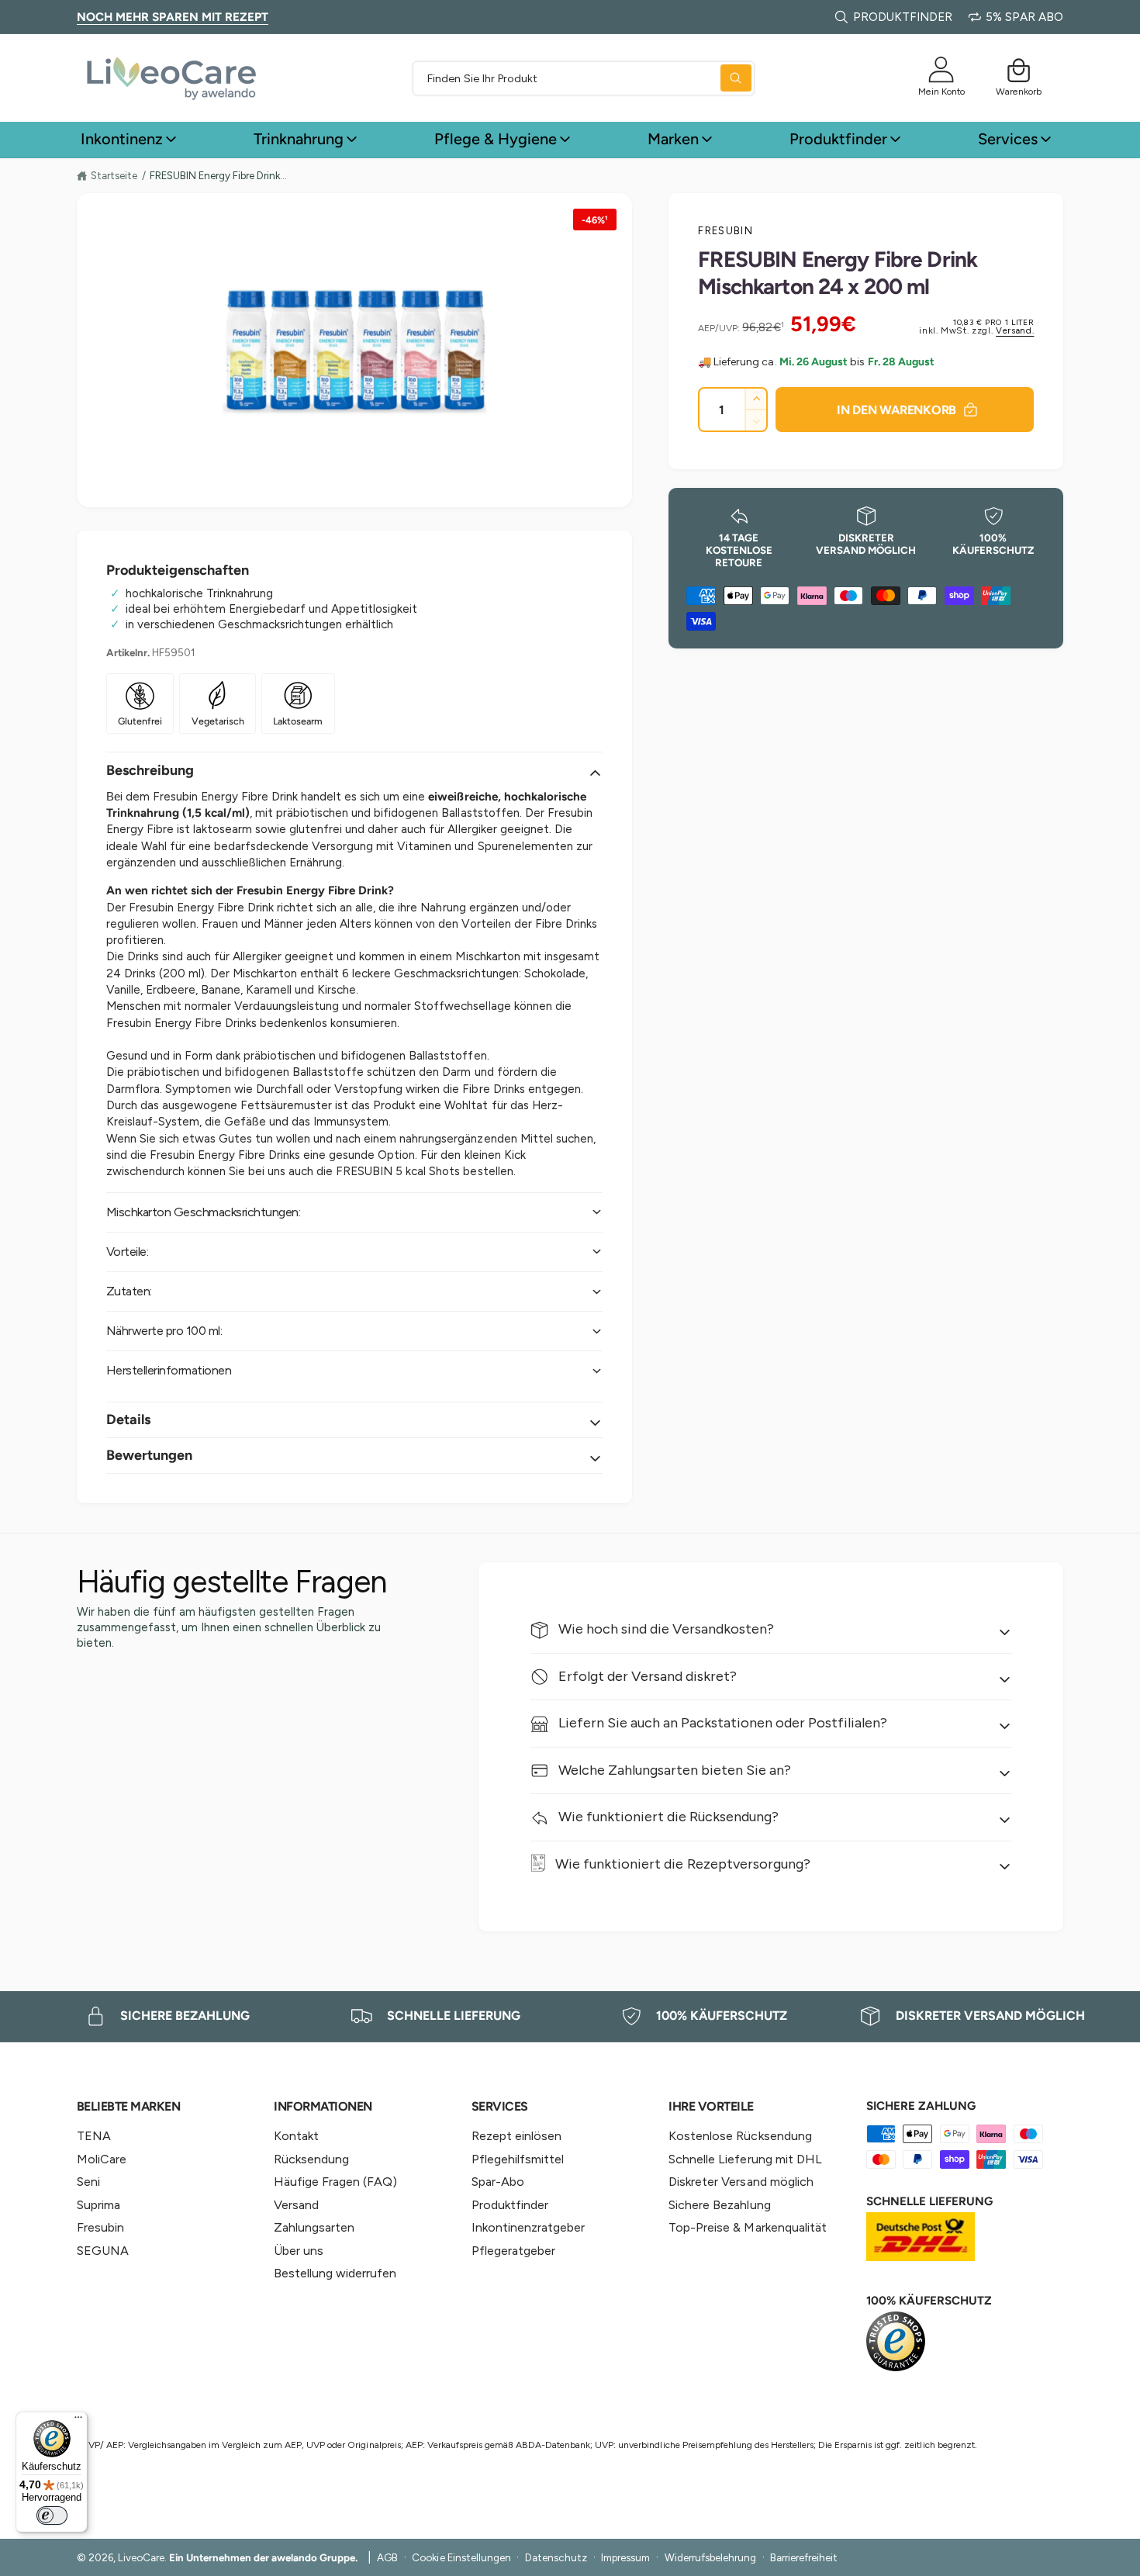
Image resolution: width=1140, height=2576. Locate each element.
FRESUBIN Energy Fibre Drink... (218, 176)
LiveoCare (141, 2557)
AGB (387, 2557)
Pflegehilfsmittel (518, 2159)
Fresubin (725, 230)
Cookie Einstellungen (461, 2557)
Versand (296, 2205)
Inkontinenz (122, 139)
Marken (673, 139)
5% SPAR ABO (1024, 17)
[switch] (52, 2515)
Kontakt (296, 2136)
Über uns (299, 2251)
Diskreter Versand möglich (741, 2182)
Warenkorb (1019, 91)
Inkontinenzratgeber (528, 2227)
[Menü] (78, 2421)
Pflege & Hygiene (496, 139)
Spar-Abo (498, 2182)
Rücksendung (311, 2159)
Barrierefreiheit (804, 2557)
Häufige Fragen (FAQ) (335, 2182)
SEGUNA (103, 2251)
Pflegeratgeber (513, 2251)
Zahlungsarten (314, 2227)
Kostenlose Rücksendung (740, 2136)
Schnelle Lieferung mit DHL (745, 2159)
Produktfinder (838, 139)
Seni (88, 2182)
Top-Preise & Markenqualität (747, 2227)
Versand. (1015, 331)
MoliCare (102, 2159)
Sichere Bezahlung (719, 2205)
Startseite (114, 175)
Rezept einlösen (516, 2136)
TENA (94, 2136)
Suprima (98, 2205)
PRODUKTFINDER (903, 17)
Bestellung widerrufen (335, 2273)
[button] (1019, 70)
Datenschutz (556, 2557)
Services (1008, 139)
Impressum (625, 2557)
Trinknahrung (299, 139)
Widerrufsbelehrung (710, 2557)
